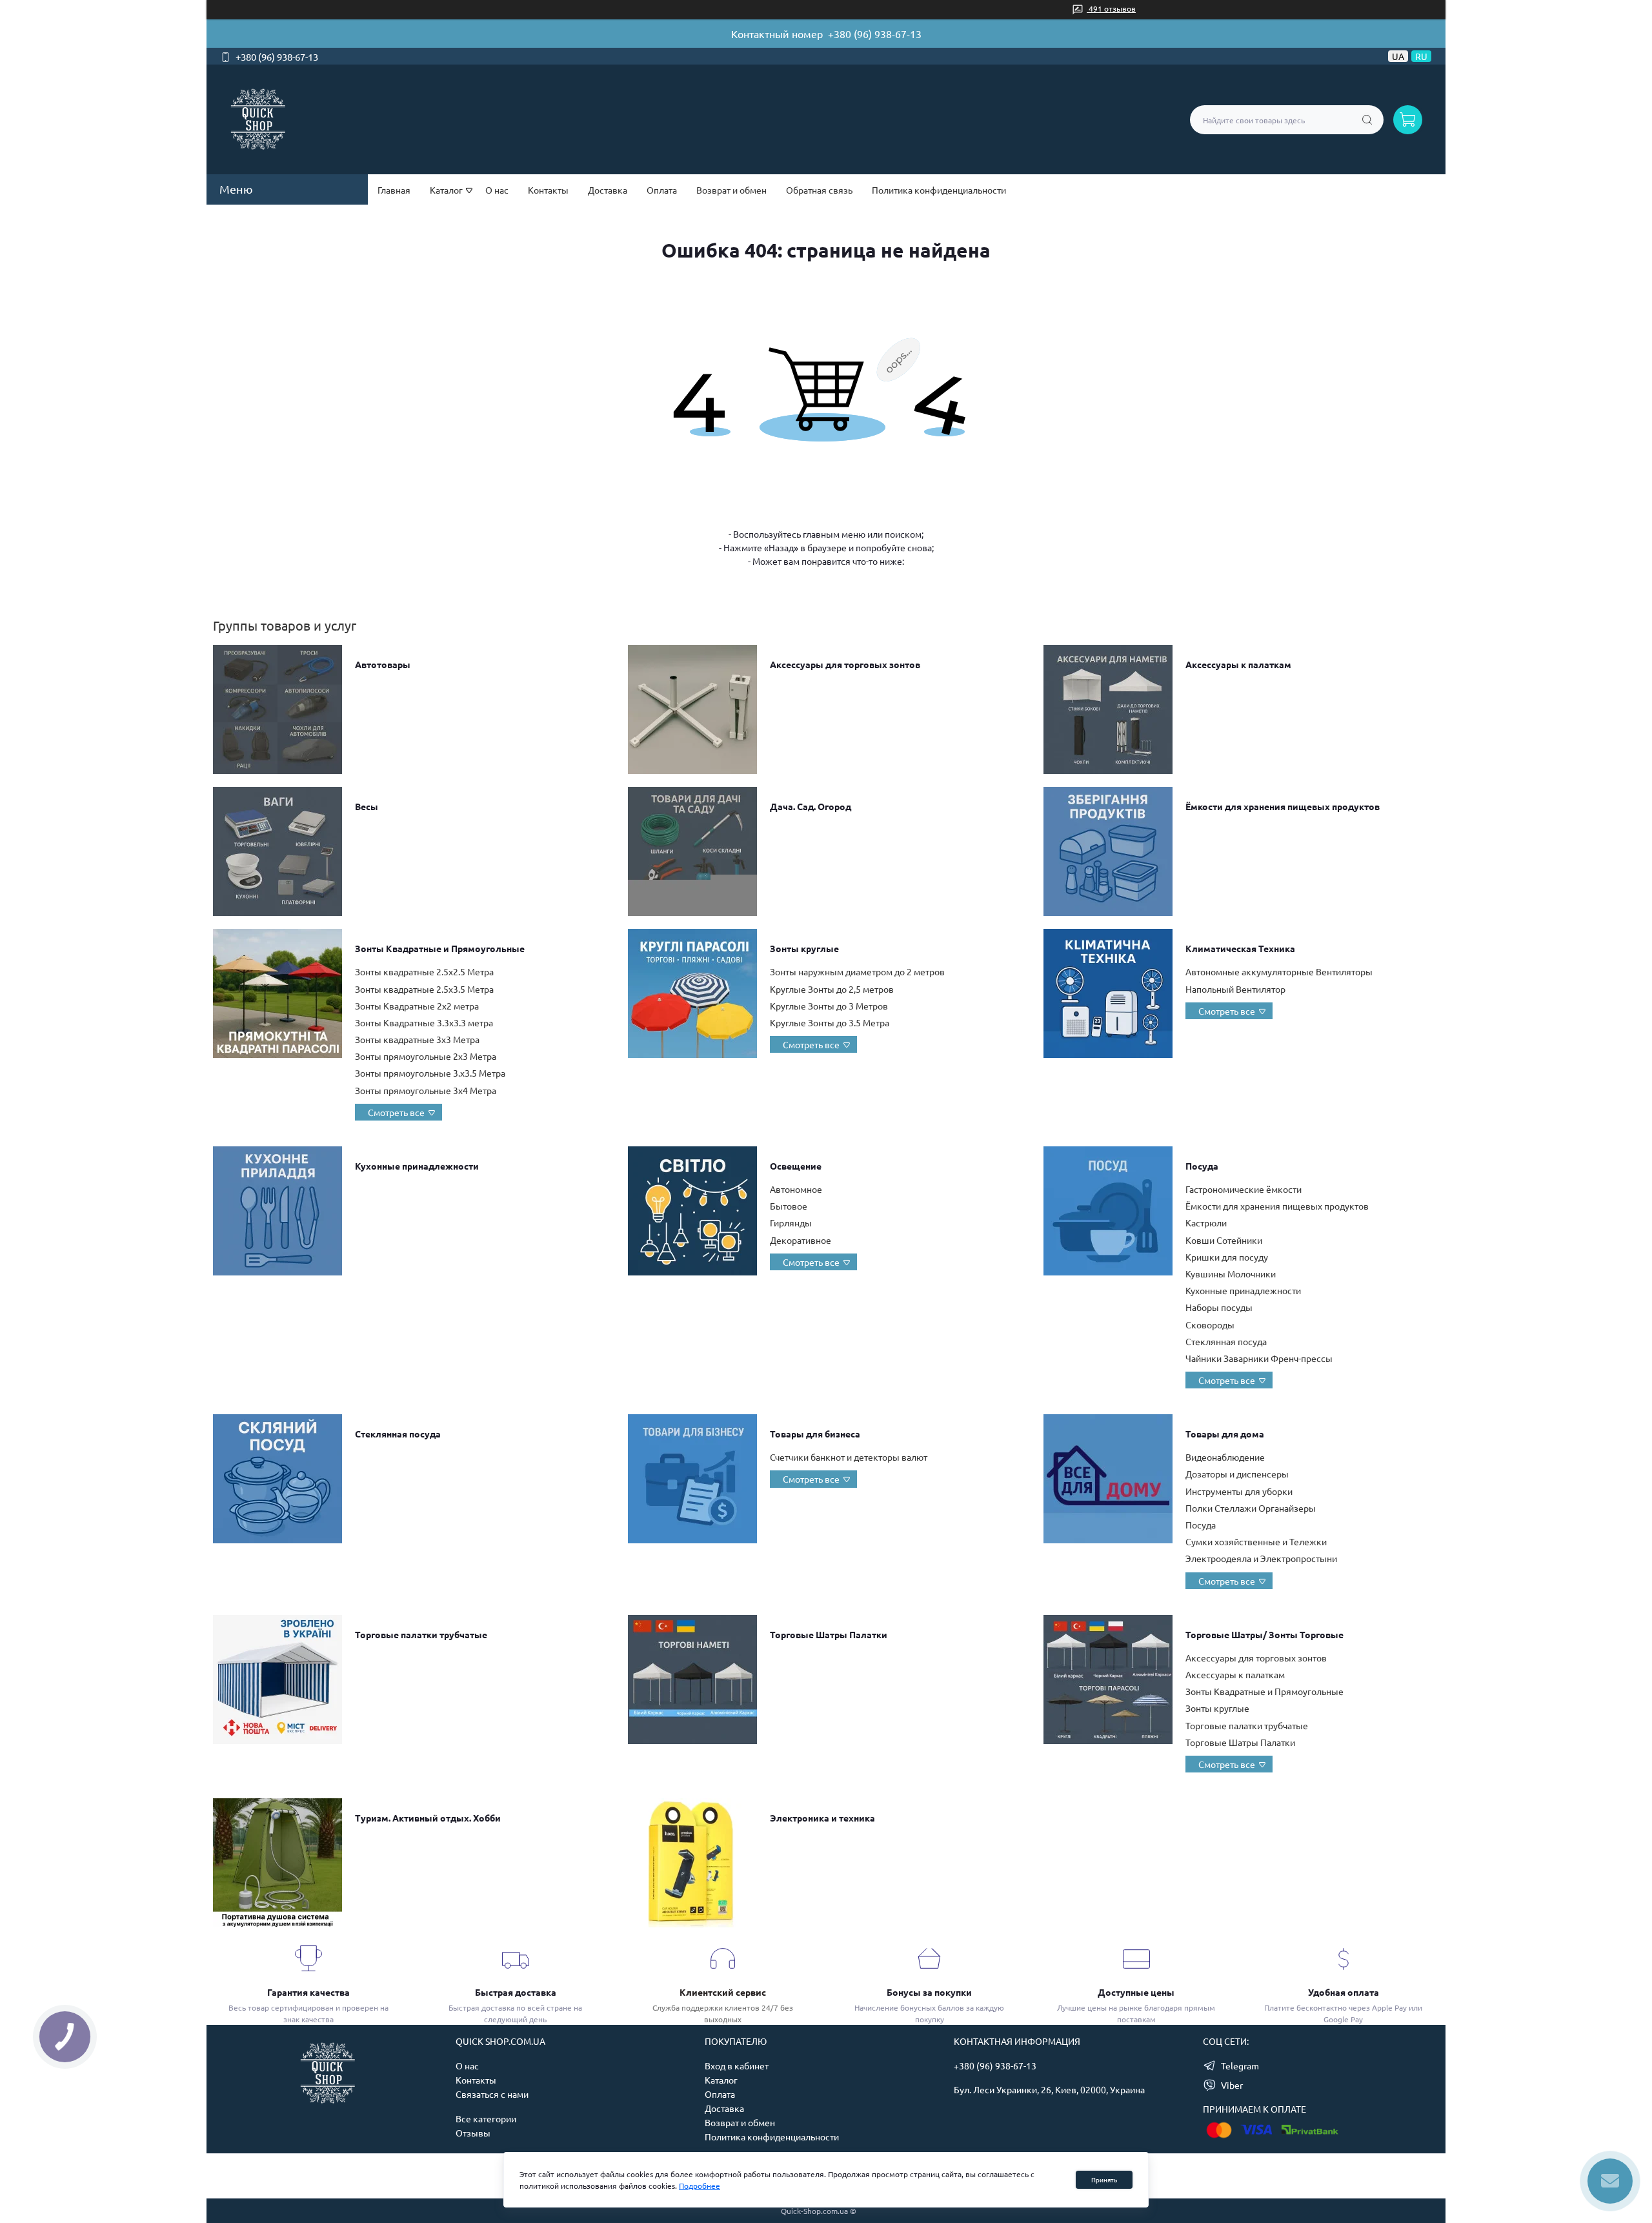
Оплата (662, 190)
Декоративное (801, 1240)
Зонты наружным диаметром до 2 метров (857, 971)
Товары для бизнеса (815, 1434)
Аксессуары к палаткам (1238, 664)
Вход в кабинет (737, 2066)
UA (1398, 56)
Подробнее (700, 2186)
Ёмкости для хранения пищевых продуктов (1283, 806)
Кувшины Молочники (1231, 1274)
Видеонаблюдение (1225, 1457)
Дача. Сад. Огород (811, 806)
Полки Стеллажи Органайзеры (1251, 1508)
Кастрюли (1206, 1223)
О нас (497, 190)
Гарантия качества (308, 1992)
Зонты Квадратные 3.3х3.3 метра (424, 1022)
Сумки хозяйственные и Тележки (1256, 1541)
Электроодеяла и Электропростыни (1261, 1558)
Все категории (486, 2118)
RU (1421, 56)
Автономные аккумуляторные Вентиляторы (1279, 971)
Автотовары (383, 664)
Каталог (721, 2080)
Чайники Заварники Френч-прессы (1259, 1358)
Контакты (548, 190)
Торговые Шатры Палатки (829, 1634)
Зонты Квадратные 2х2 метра (417, 1006)
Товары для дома (1225, 1434)
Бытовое (789, 1206)
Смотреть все (396, 1112)
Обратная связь (819, 190)
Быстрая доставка (516, 1992)
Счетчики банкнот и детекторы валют (849, 1457)
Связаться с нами (492, 2094)
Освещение (796, 1166)
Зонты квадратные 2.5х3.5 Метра (424, 989)
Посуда (1202, 1166)
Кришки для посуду (1227, 1257)
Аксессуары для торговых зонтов (845, 664)
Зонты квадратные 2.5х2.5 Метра (424, 971)
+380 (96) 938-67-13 (875, 34)
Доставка (608, 190)
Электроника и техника (822, 1818)
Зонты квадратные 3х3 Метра (417, 1039)
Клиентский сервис (723, 1992)
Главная (394, 190)
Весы (367, 806)
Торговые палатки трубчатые (421, 1634)
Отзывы (473, 2133)
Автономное (796, 1189)
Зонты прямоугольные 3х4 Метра (426, 1090)
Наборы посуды (1219, 1307)
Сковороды (1210, 1325)
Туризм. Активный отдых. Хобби (428, 1818)
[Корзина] (1408, 120)
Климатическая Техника (1240, 948)
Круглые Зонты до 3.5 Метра (830, 1022)
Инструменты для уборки (1239, 1491)
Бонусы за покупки (929, 1992)
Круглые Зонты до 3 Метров (829, 1006)
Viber (1232, 2085)
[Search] (1367, 120)
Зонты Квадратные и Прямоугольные (440, 948)
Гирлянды (791, 1223)
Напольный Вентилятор (1235, 989)
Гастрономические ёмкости (1244, 1189)
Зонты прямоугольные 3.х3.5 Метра (430, 1073)
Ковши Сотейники (1224, 1240)
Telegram (1240, 2066)
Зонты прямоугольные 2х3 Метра (426, 1056)
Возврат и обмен (731, 190)
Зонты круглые (804, 948)
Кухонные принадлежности (417, 1166)
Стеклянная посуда (1226, 1341)
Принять (1104, 2179)
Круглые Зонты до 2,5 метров (832, 989)
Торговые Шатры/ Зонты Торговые (1264, 1634)
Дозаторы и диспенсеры (1237, 1474)
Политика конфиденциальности (939, 190)
